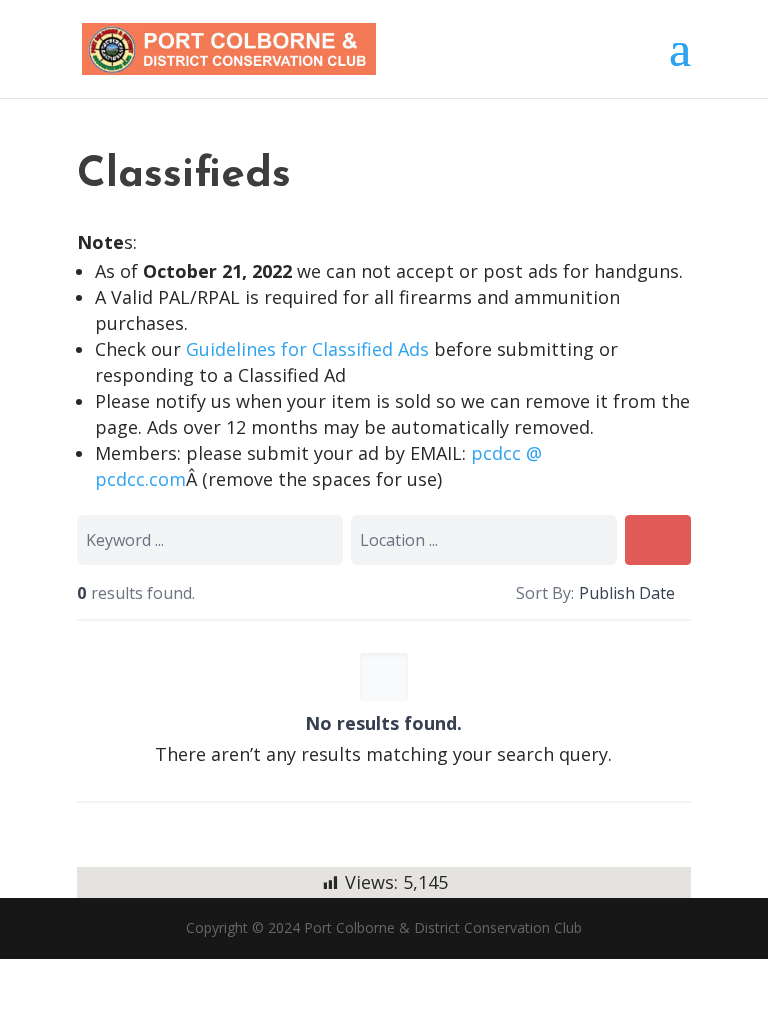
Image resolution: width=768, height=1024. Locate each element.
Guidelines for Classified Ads (310, 349)
